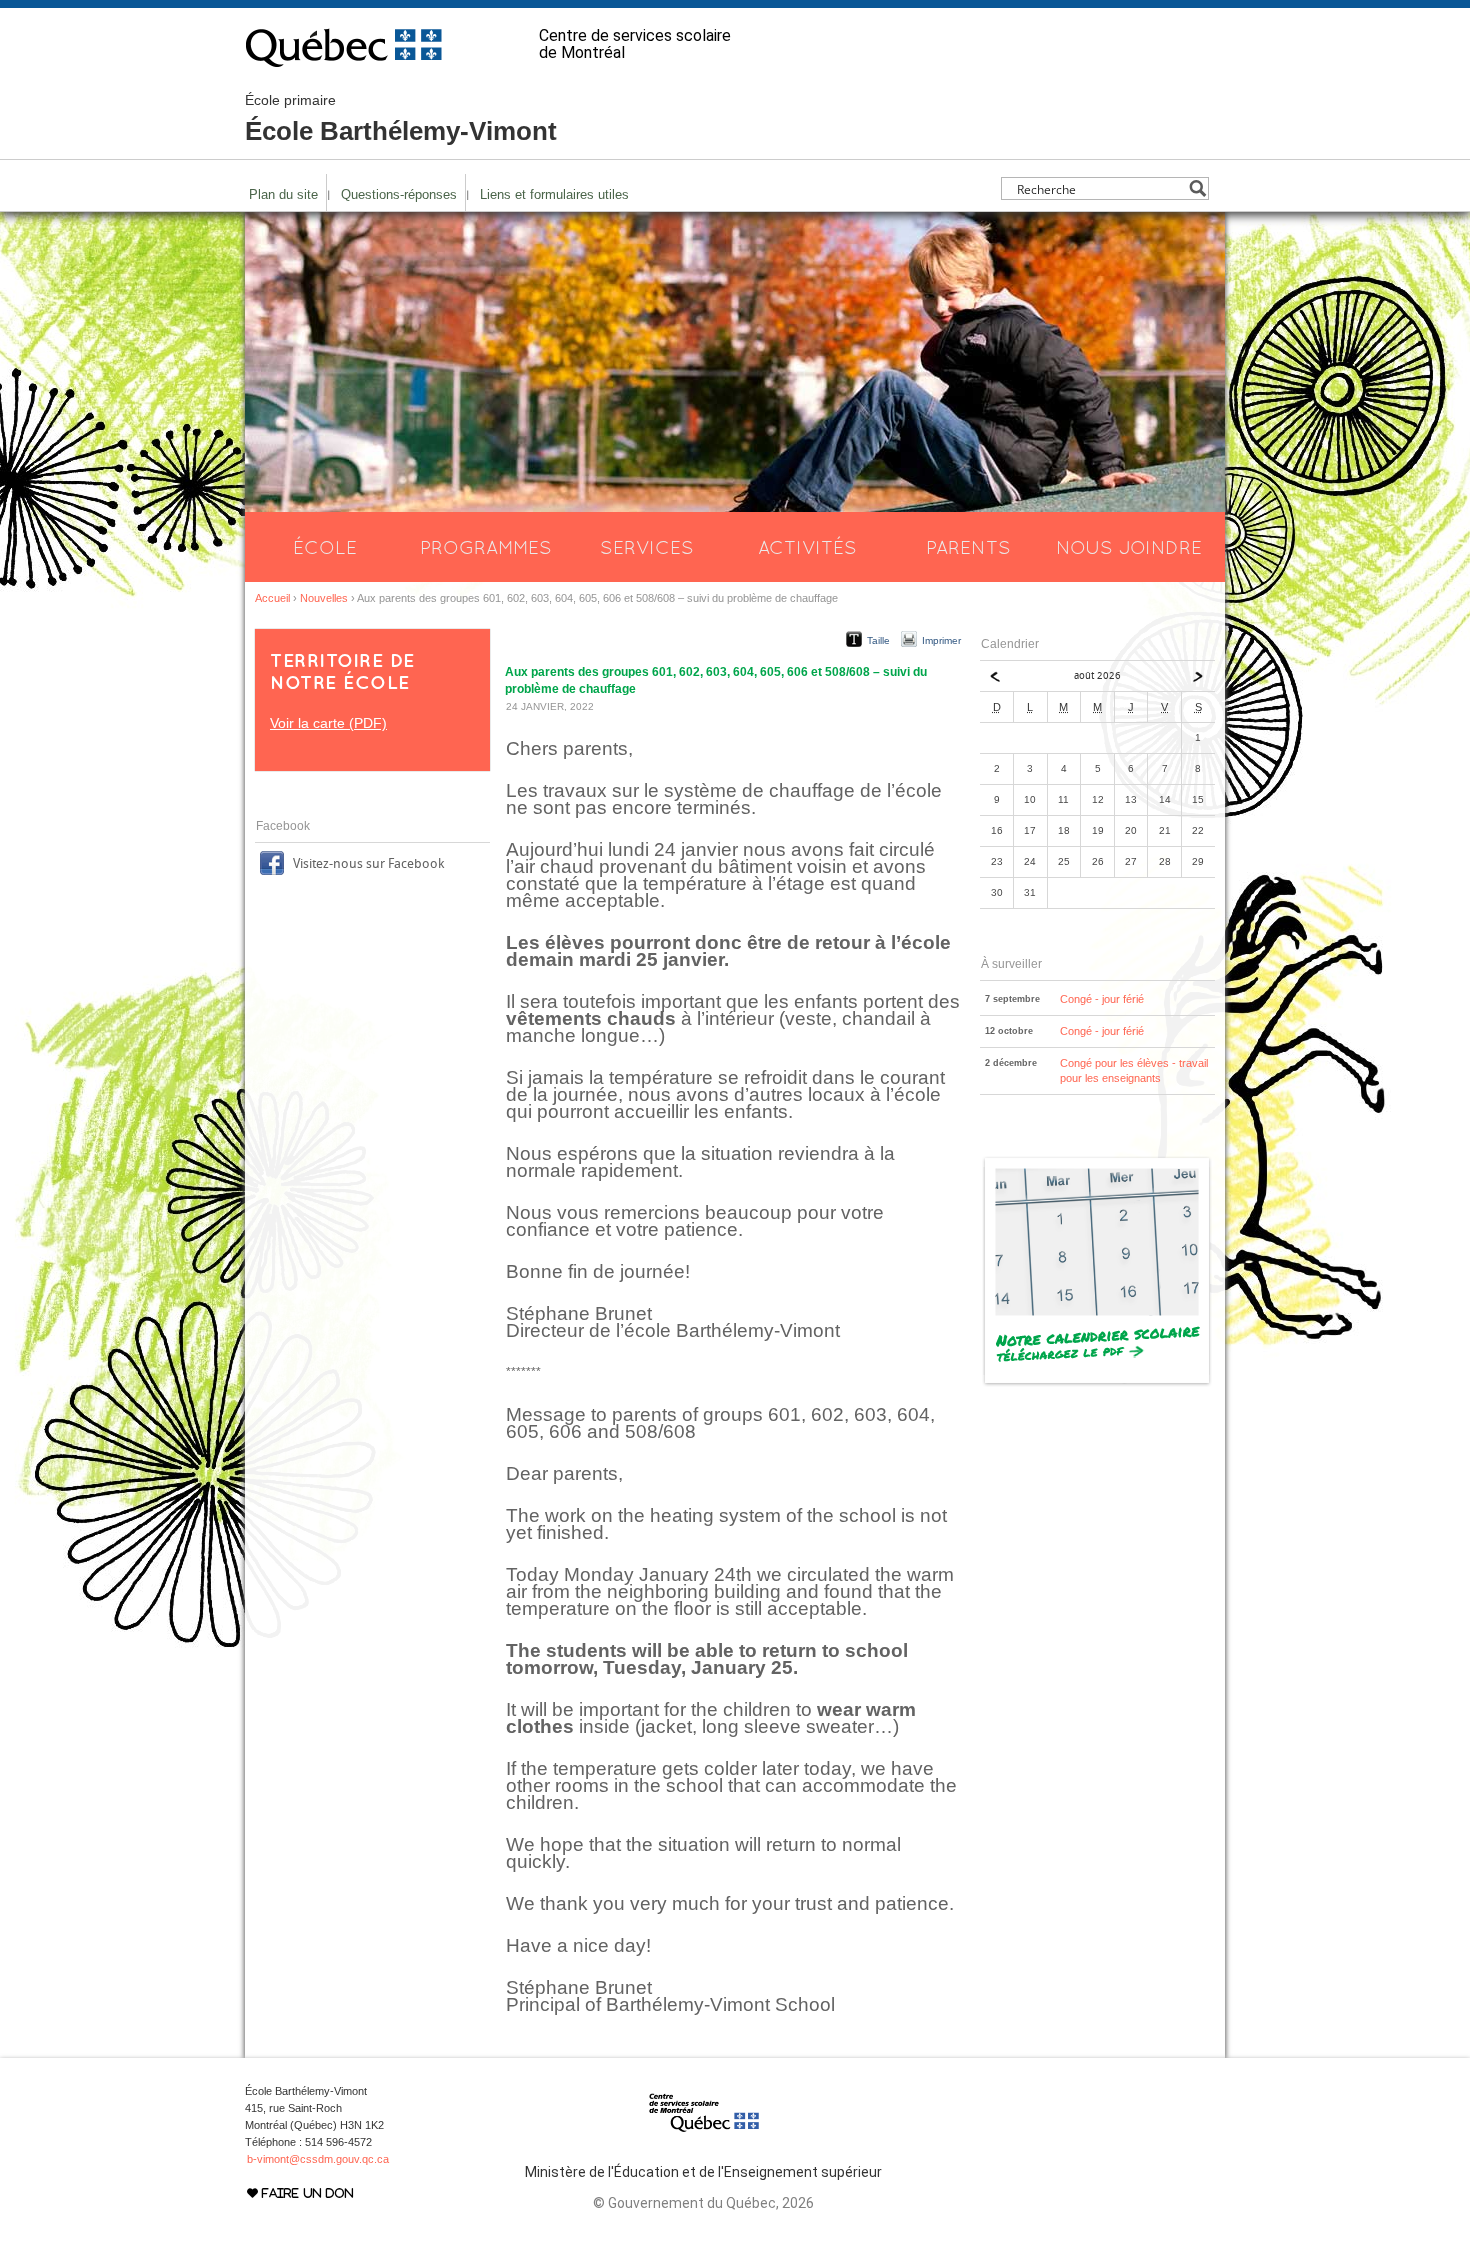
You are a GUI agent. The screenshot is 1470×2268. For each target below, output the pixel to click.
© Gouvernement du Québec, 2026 (703, 2203)
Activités (807, 547)
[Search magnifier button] (1197, 188)
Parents (968, 547)
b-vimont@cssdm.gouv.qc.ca (318, 2159)
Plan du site (283, 194)
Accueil (272, 598)
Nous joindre (1129, 547)
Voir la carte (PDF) (328, 723)
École (325, 547)
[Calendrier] (1097, 1383)
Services (647, 547)
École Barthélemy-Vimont (401, 119)
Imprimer (941, 640)
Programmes (486, 547)
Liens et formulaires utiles (554, 194)
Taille (878, 640)
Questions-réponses (399, 194)
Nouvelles (324, 598)
